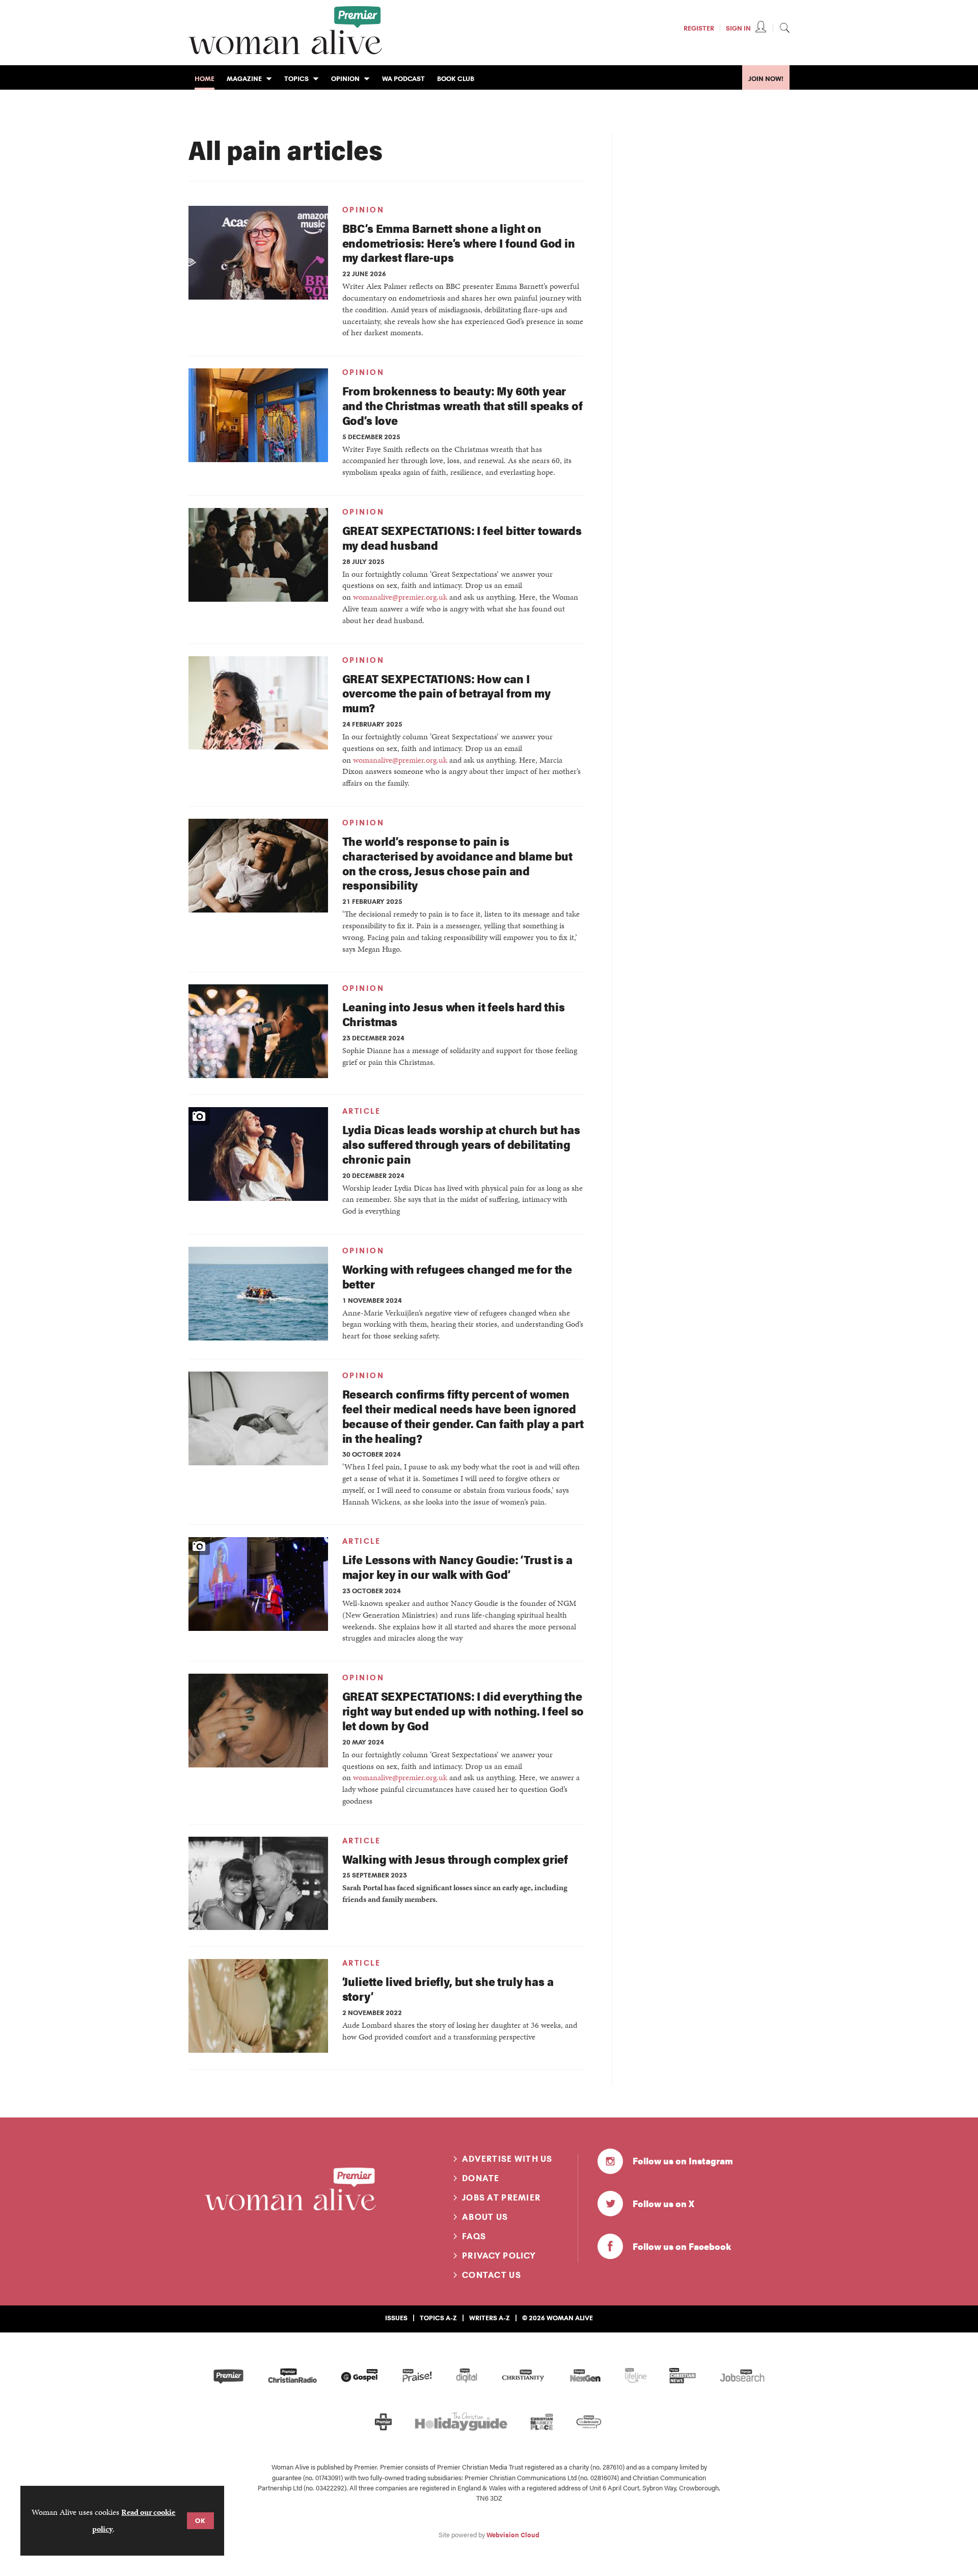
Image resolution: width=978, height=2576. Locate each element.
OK (200, 2520)
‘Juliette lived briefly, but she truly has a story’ (448, 1989)
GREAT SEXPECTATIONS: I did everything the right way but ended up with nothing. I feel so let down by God (463, 1711)
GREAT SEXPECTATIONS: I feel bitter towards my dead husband (462, 538)
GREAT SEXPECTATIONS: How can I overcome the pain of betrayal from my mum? (446, 693)
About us (485, 2217)
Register (699, 28)
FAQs (474, 2236)
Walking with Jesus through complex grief (455, 1859)
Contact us (492, 2275)
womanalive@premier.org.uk (400, 597)
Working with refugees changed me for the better (457, 1276)
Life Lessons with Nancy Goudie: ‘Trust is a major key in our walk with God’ (457, 1567)
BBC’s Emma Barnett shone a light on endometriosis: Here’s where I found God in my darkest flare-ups (459, 243)
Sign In (738, 28)
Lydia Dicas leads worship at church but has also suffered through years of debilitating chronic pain (461, 1144)
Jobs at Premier (501, 2197)
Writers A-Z (490, 2318)
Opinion (363, 210)
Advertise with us (507, 2159)
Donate (481, 2178)
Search (784, 28)
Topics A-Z (438, 2318)
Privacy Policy (499, 2256)
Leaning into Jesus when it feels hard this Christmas (454, 1014)
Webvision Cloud (513, 2535)
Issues (396, 2318)
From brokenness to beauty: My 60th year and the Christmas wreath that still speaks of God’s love (463, 405)
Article (362, 1111)
